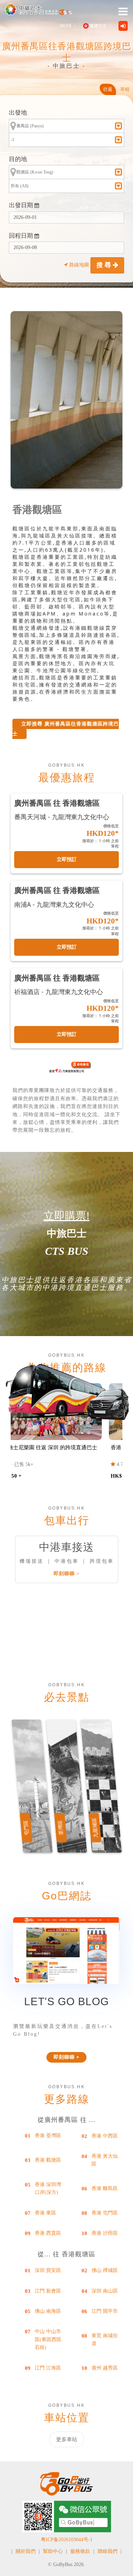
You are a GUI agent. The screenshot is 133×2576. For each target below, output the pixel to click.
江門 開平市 (105, 2311)
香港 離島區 (105, 2188)
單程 (125, 89)
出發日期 (22, 205)
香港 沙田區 (105, 2233)
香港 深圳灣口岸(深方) (48, 2188)
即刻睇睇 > (67, 1574)
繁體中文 (98, 26)
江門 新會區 (48, 2291)
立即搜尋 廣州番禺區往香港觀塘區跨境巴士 (66, 729)
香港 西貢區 (48, 2233)
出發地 (18, 113)
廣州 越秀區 (105, 2368)
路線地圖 (79, 265)
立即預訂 (67, 859)
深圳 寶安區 (48, 2270)
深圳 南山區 (105, 2291)
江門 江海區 (48, 2368)
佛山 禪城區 (105, 2270)
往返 (108, 89)
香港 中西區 (105, 2136)
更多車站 (67, 2439)
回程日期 (22, 236)
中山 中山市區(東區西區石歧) (48, 2339)
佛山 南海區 (48, 2311)
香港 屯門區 (105, 2213)
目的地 (18, 159)
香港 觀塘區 (48, 2160)
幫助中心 (53, 2551)
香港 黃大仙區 (105, 2160)
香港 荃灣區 (48, 2136)
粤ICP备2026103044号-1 (67, 2540)
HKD (65, 26)
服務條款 (80, 2551)
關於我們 (26, 2551)
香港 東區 (45, 2213)
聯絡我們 (107, 2551)
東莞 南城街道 (105, 2340)
